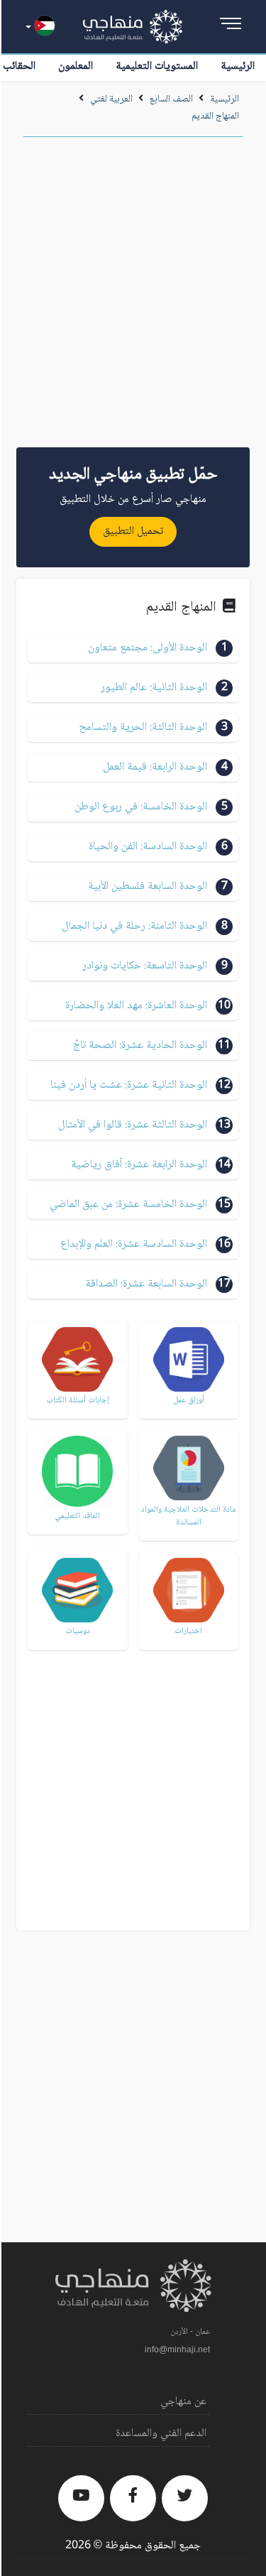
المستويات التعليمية (157, 66)
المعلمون (76, 66)
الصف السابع (171, 99)
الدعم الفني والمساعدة (161, 2434)
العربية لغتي (111, 99)
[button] (133, 648)
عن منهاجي (183, 2402)
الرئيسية (238, 66)
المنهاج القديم (215, 116)
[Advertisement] (133, 297)
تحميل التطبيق (133, 531)
